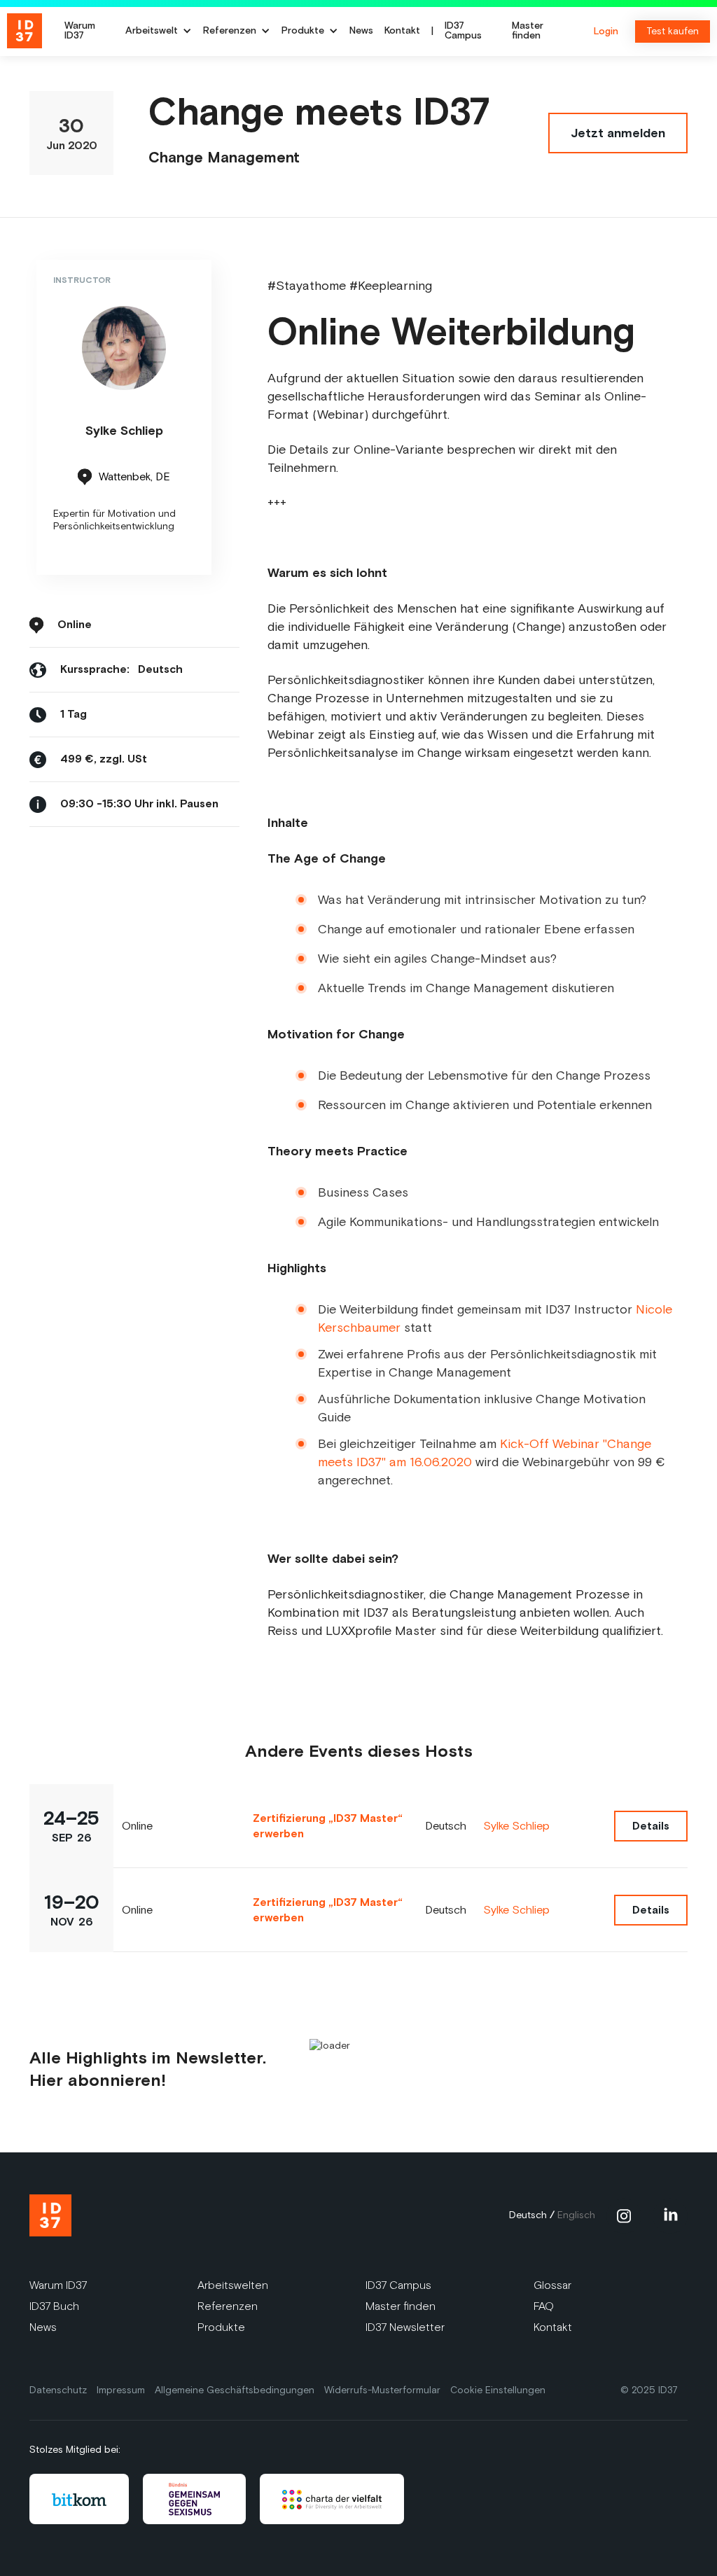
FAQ (544, 2306)
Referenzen (228, 2306)
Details (651, 1826)
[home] (29, 32)
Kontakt (402, 32)
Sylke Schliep (516, 1826)
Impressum (121, 2390)
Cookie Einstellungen (498, 2390)
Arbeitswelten (233, 2285)
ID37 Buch (54, 2306)
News (361, 32)
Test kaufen (673, 31)
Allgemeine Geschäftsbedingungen (235, 2390)
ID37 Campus (463, 32)
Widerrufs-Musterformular (382, 2390)
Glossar (552, 2285)
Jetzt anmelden (618, 133)
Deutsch (528, 2215)
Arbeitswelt (152, 32)
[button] (159, 32)
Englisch (576, 2215)
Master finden (528, 32)
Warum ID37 (80, 32)
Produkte (221, 2327)
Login (606, 32)
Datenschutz (58, 2390)
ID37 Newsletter (405, 2327)
